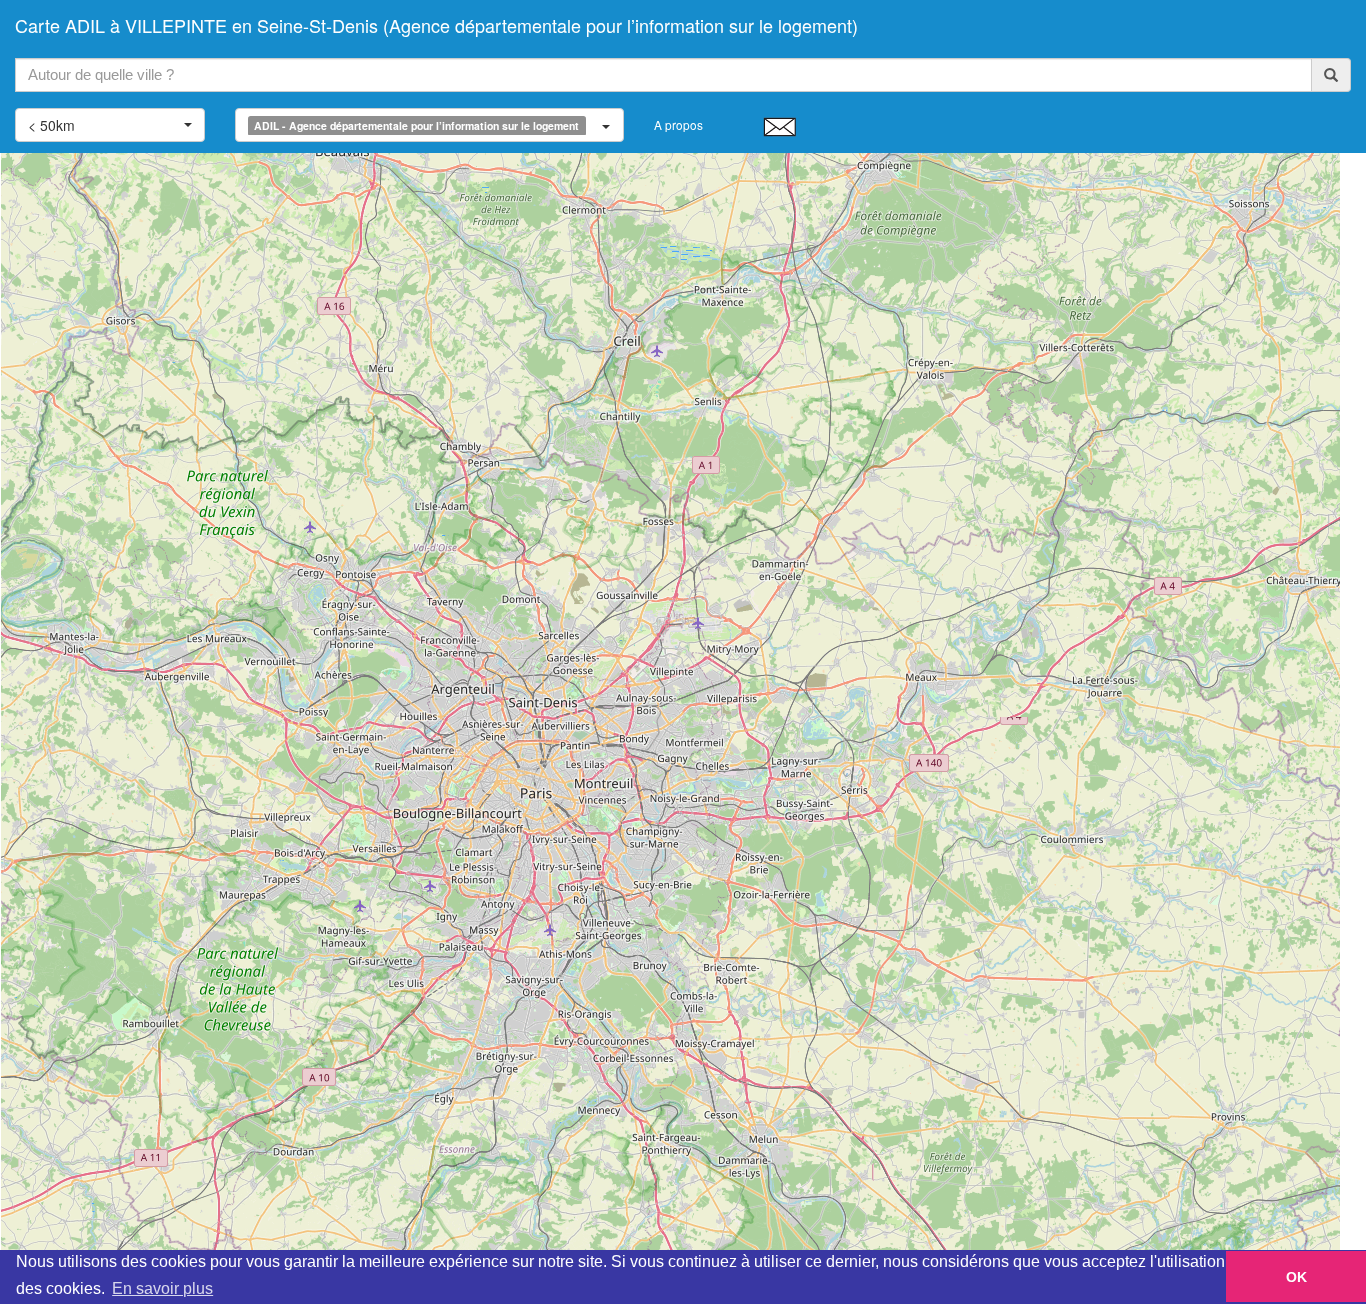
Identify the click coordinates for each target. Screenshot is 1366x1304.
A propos (678, 124)
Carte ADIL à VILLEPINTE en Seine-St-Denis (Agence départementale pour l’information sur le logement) (436, 25)
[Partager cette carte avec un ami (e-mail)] (779, 126)
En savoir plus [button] (162, 1288)
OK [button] (1296, 1277)
